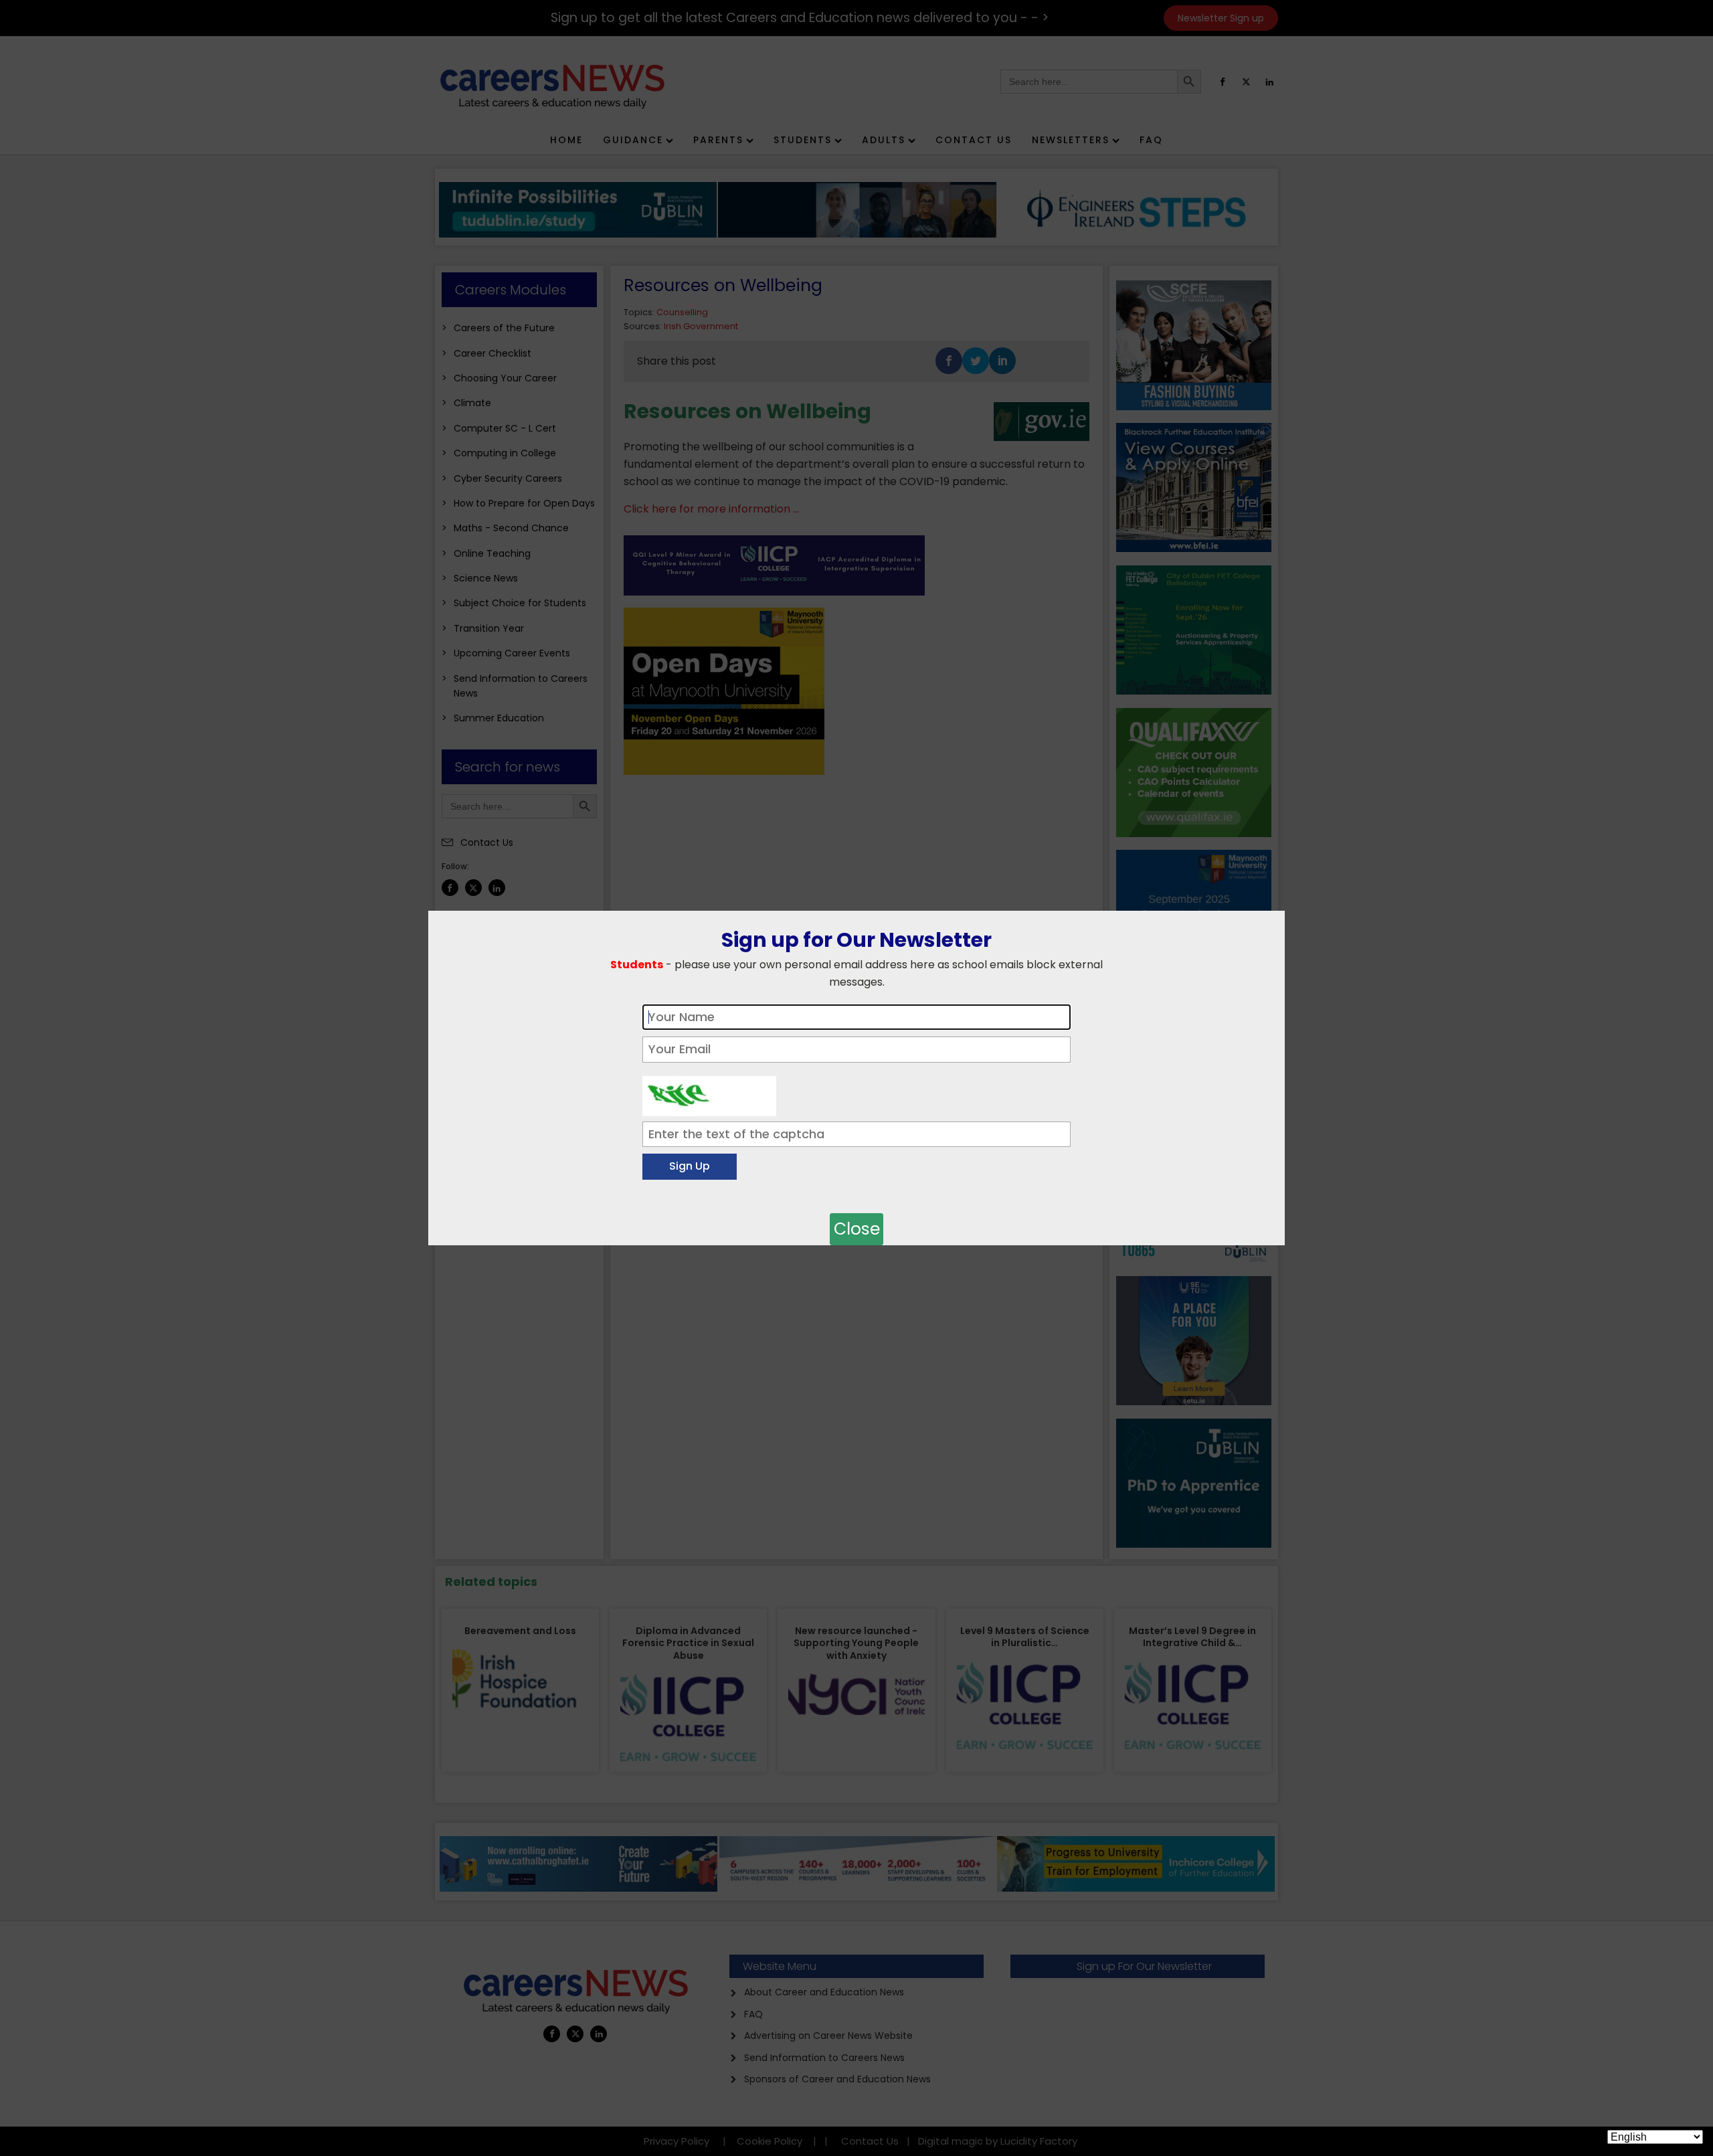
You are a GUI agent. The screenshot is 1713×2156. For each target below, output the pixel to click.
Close (857, 1229)
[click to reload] (709, 1093)
